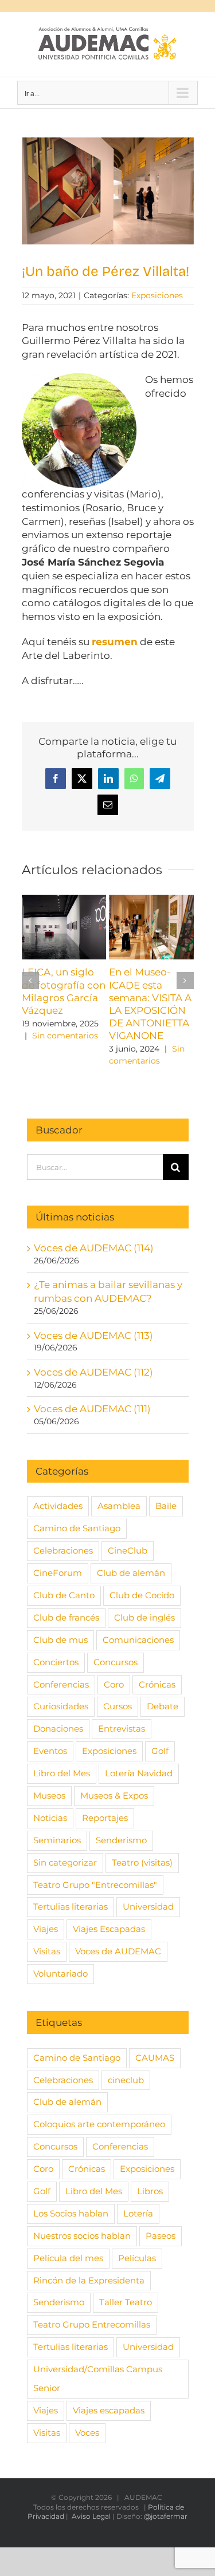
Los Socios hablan (71, 2213)
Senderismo (121, 1840)
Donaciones (58, 1728)
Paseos (161, 2236)
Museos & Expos (114, 1795)
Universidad (148, 1907)
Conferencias (61, 1684)
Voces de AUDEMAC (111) (92, 1409)
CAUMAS (155, 2058)
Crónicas (157, 1684)
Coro (114, 1684)
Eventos (50, 1751)
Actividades (58, 1506)
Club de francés (66, 1617)
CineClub (128, 1550)
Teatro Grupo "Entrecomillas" (95, 1885)
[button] (30, 981)
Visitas (47, 1951)
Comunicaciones (138, 1640)
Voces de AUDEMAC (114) (94, 1248)
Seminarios (57, 1840)
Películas (137, 2258)
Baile (166, 1506)
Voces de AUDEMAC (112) (93, 1372)
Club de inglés (144, 1617)
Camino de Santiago (77, 1528)
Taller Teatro (126, 2302)
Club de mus (60, 1640)
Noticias (50, 1818)
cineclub (126, 2080)
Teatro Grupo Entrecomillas (92, 2324)
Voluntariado (60, 1974)
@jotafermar (166, 2516)
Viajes (46, 1929)
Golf (160, 1751)
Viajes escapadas (109, 2410)
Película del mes (68, 2258)
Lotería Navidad (139, 1773)
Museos (49, 1795)
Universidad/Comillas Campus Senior (98, 2379)
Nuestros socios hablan (82, 2236)
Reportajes (105, 1818)
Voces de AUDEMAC (118, 1951)
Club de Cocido (142, 1595)
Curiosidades (61, 1706)
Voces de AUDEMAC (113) (93, 1336)
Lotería (138, 2213)
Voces (87, 2433)
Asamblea (119, 1506)
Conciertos (56, 1662)
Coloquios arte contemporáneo (99, 2124)
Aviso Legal (91, 2516)
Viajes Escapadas (109, 1929)
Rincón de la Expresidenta (89, 2280)
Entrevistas (122, 1728)
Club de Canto (64, 1595)
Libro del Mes (62, 1773)
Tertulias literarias (71, 1907)
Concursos (116, 1662)
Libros (150, 2191)
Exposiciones (157, 295)
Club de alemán (131, 1573)
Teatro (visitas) (142, 1862)
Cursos (118, 1706)
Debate (163, 1706)
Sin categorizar (65, 1862)
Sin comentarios (65, 1036)
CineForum (58, 1573)
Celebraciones (63, 1550)
